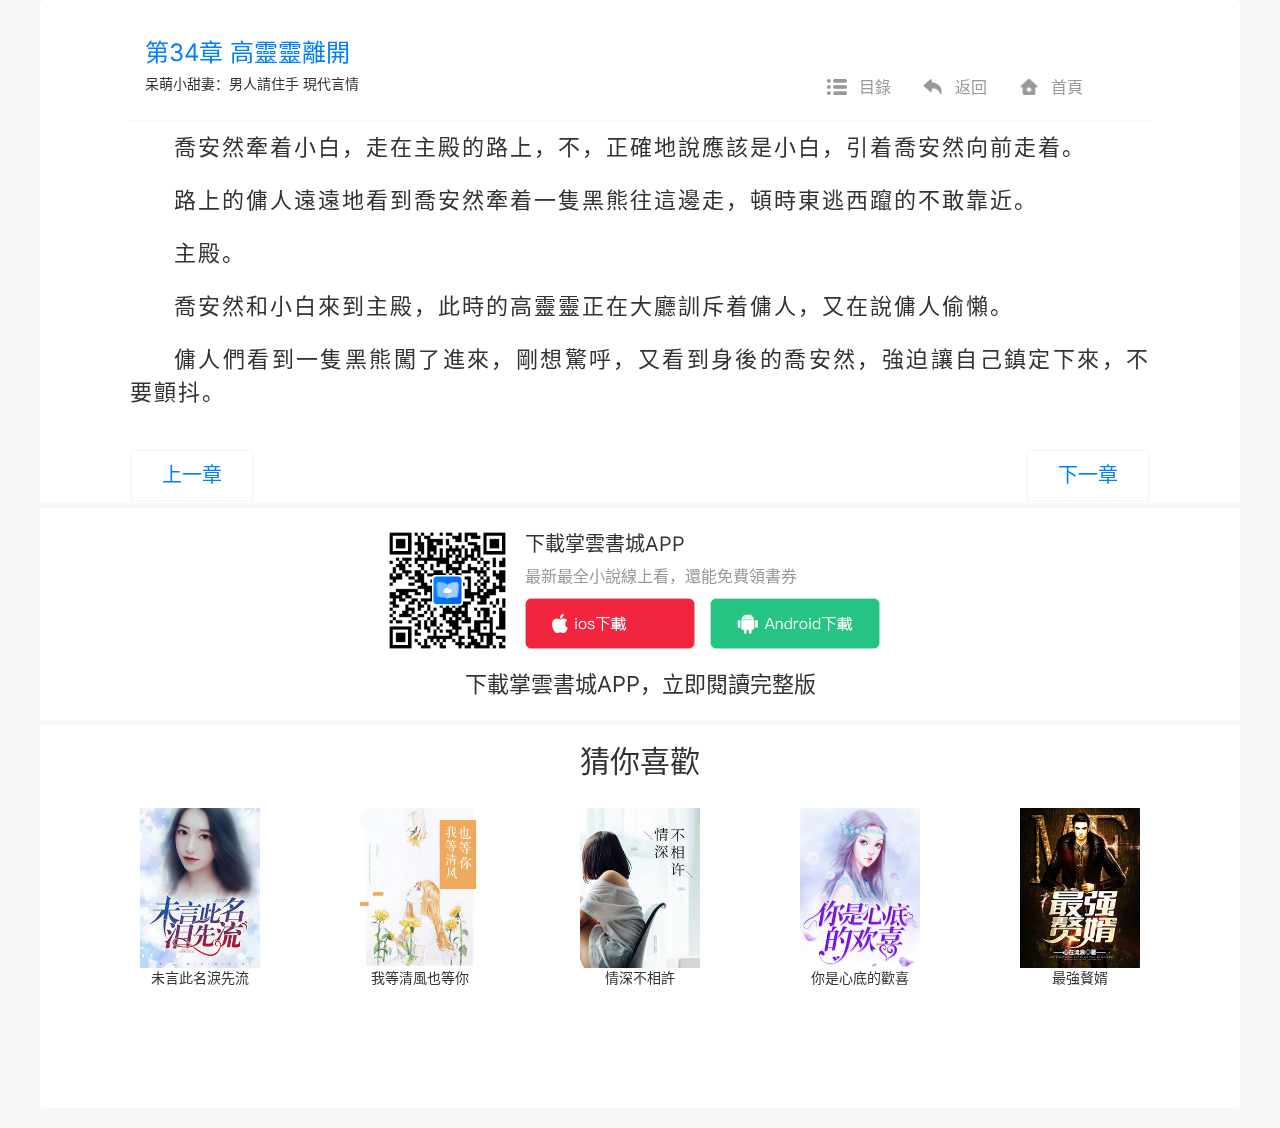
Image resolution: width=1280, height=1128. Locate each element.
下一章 (1088, 475)
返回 (971, 87)
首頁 (1067, 87)
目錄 (875, 87)
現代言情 (331, 83)
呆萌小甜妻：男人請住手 (222, 83)
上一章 (192, 475)
